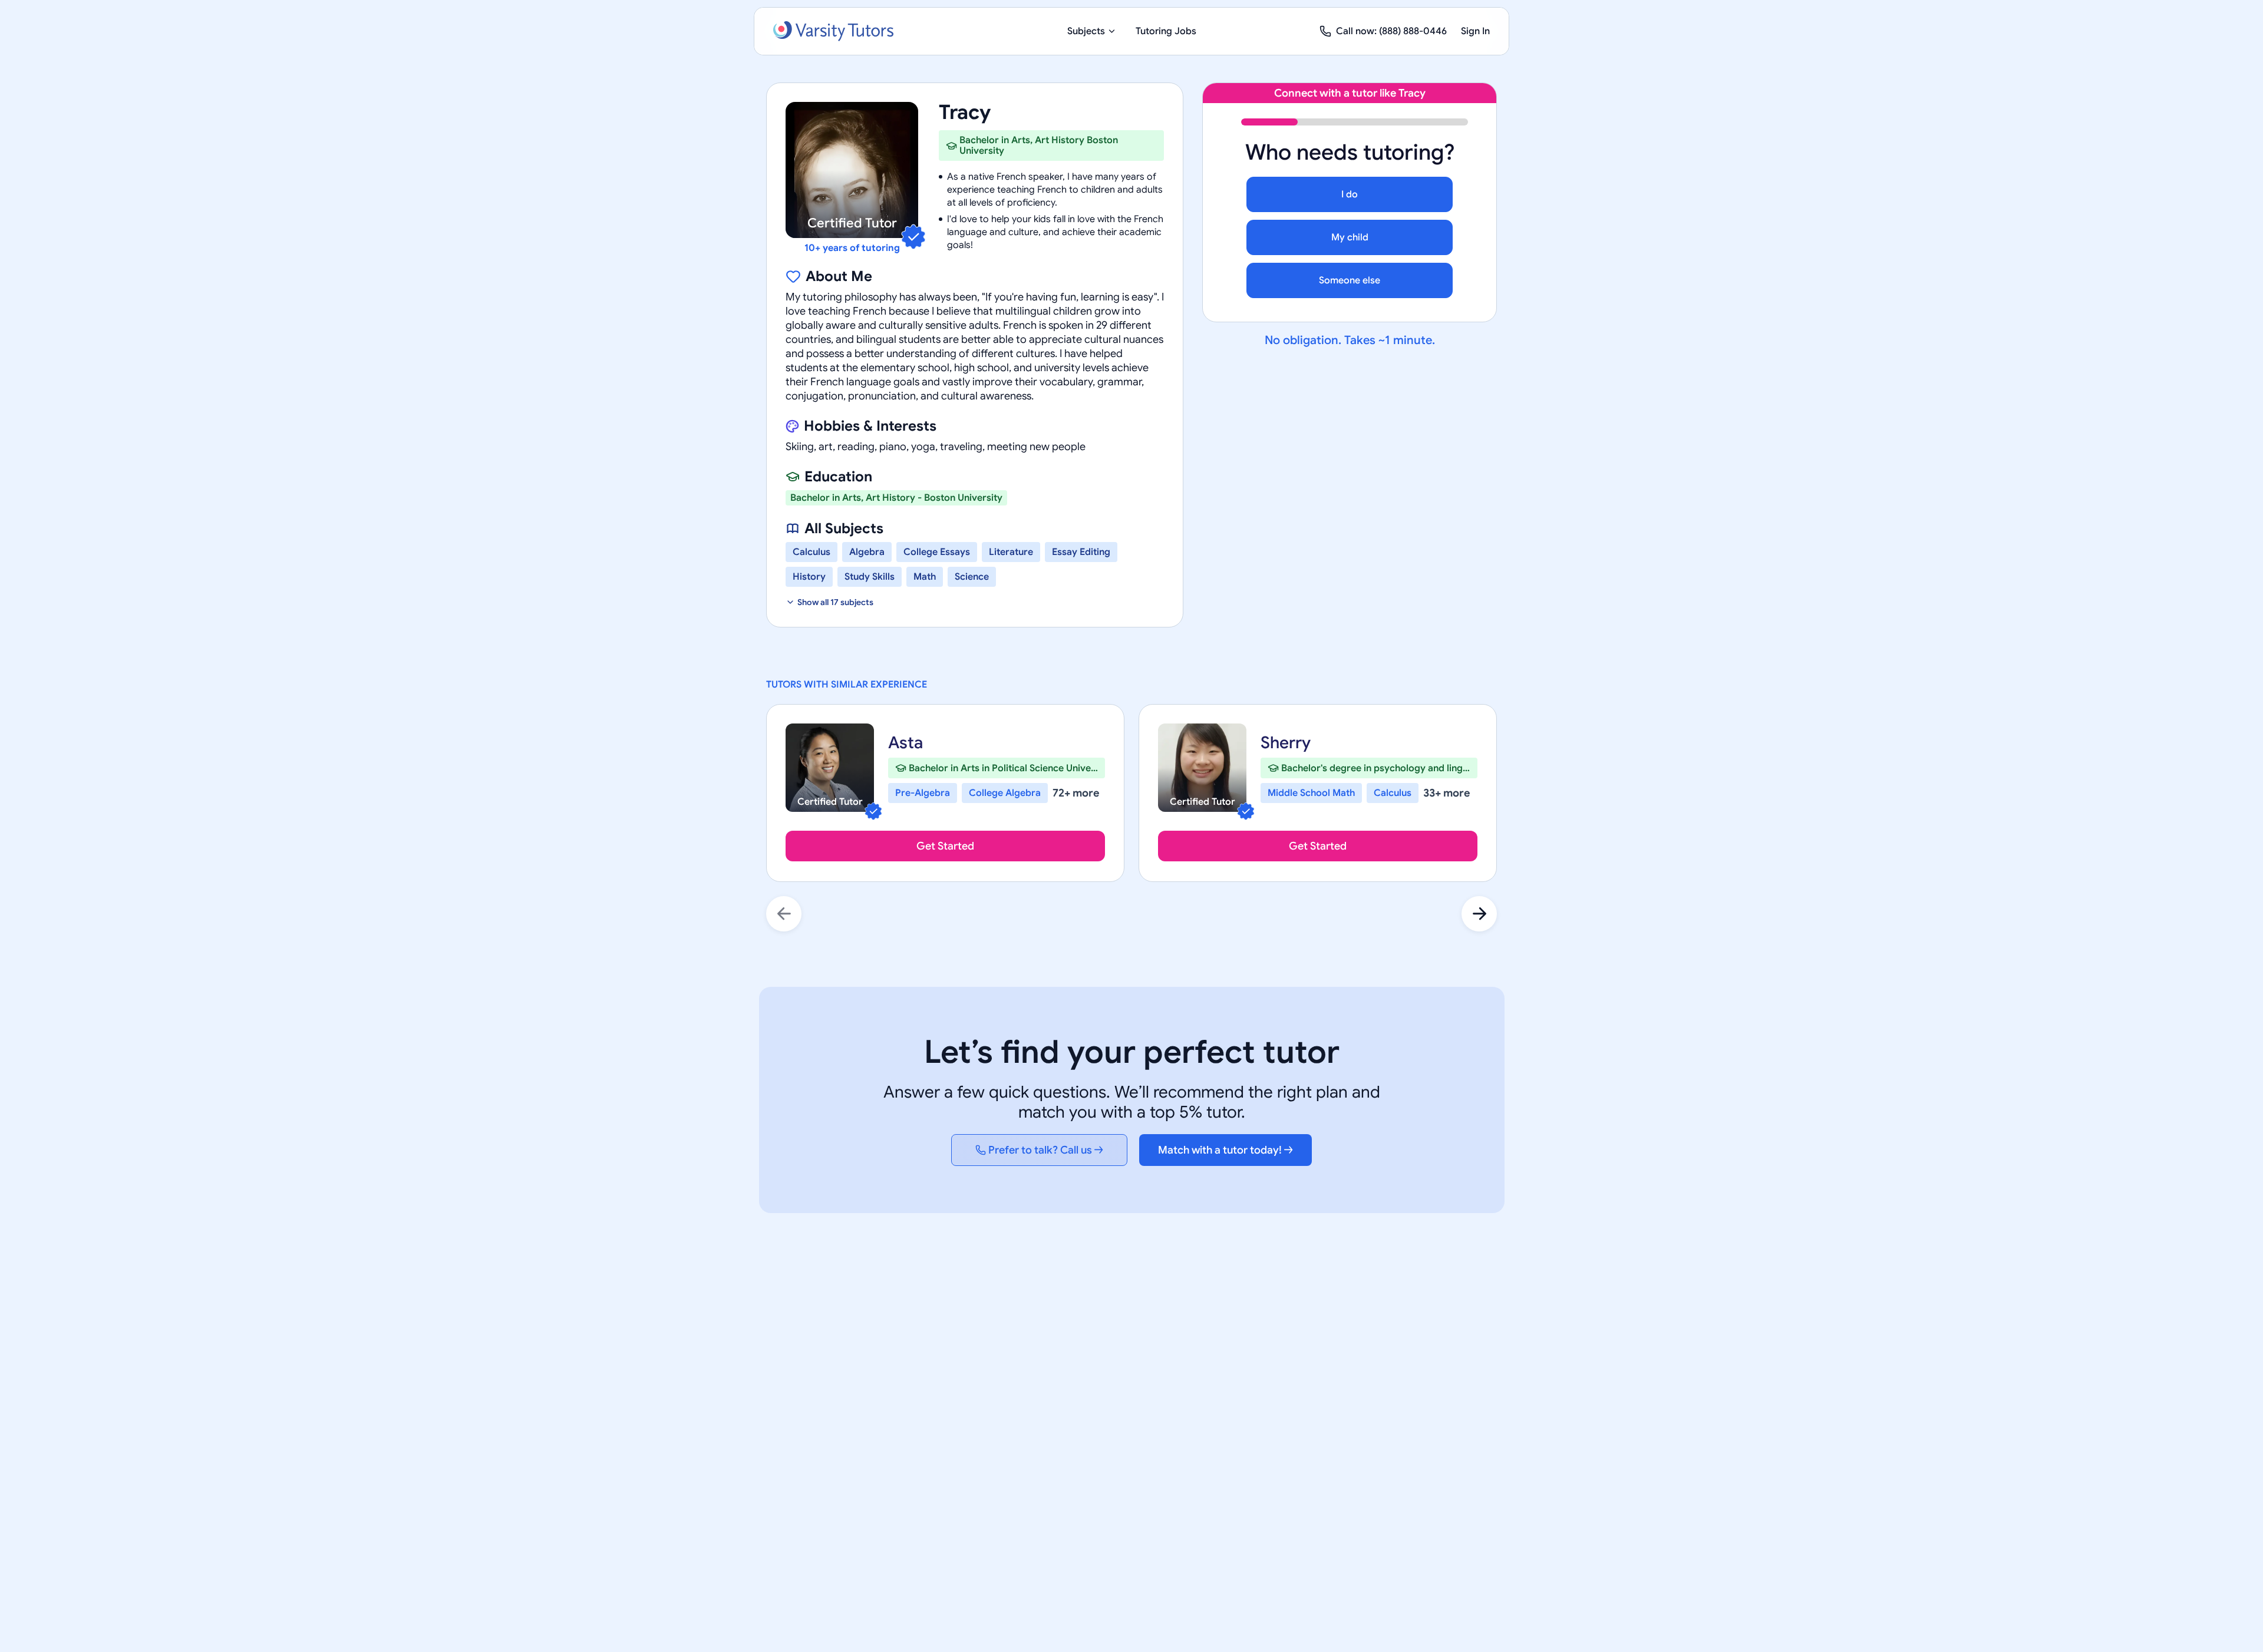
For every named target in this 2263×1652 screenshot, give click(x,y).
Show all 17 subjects (835, 602)
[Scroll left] (784, 914)
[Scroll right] (1479, 914)
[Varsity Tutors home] (833, 31)
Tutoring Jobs (1166, 31)
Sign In (1475, 31)
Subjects (1086, 31)
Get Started (945, 846)
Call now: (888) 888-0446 (1391, 31)
